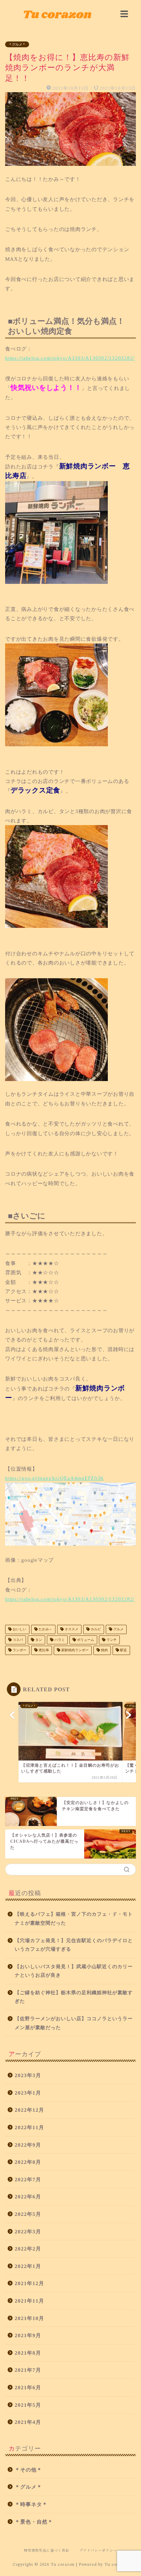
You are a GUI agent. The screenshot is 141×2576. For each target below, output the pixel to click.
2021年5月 (28, 2405)
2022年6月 (28, 2197)
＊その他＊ (28, 2470)
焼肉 (104, 1650)
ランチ (111, 1640)
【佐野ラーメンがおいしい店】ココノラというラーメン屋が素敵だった (74, 2023)
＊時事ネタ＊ (31, 2504)
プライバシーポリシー (98, 2550)
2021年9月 (28, 2335)
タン (38, 1640)
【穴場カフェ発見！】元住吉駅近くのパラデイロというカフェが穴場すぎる (74, 1945)
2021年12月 (29, 2283)
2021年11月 (29, 2301)
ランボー (19, 1650)
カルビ (95, 1629)
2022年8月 (28, 2162)
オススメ (71, 1629)
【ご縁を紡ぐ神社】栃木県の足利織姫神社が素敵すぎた (74, 1997)
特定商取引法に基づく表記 (47, 2550)
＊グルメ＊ (17, 44)
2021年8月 (28, 2353)
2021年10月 (29, 2318)
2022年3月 (28, 2231)
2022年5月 (28, 2214)
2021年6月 (28, 2387)
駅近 (123, 1650)
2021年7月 (28, 2370)
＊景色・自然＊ (34, 2522)
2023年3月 (28, 2075)
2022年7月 (28, 2179)
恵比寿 (43, 1650)
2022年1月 (28, 2266)
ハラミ (59, 1640)
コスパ (17, 1640)
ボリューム (85, 1640)
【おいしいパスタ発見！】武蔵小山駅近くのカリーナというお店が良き (74, 1971)
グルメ (118, 1629)
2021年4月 (28, 2422)
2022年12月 (29, 2110)
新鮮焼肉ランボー (74, 1650)
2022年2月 (28, 2249)
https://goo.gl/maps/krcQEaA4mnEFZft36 (54, 1478)
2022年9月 (28, 2145)
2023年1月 (28, 2093)
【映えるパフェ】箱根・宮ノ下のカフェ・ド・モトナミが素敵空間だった (74, 1919)
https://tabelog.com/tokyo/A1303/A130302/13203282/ (70, 358)
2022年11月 (29, 2127)
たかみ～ (45, 1629)
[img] (124, 14)
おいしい (19, 1629)
